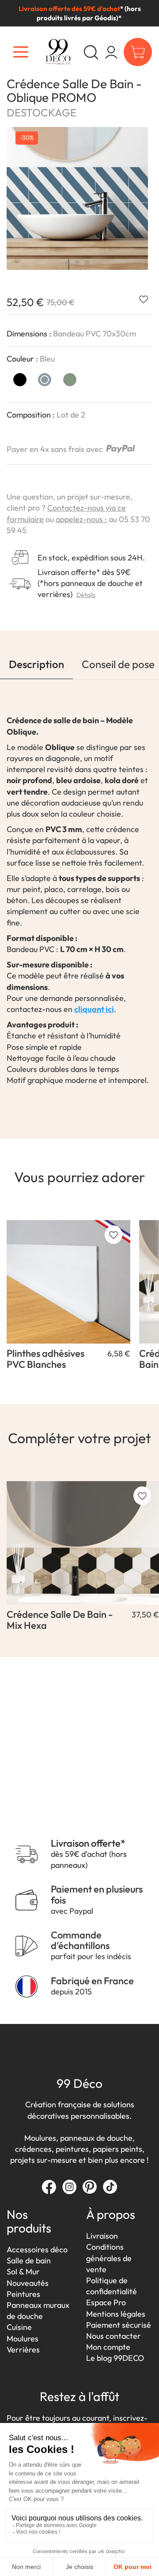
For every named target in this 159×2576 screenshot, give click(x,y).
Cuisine (19, 2327)
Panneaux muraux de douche (38, 2311)
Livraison (102, 2236)
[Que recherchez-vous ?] (91, 52)
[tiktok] (110, 2187)
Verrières (23, 2350)
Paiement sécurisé (119, 2325)
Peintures (23, 2294)
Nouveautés (28, 2283)
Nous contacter (114, 2336)
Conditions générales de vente (109, 2258)
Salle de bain (29, 2261)
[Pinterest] (90, 2187)
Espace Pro (106, 2302)
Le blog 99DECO (115, 2358)
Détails (86, 595)
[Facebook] (49, 2187)
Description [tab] (36, 664)
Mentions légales (116, 2314)
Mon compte (108, 2347)
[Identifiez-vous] (111, 52)
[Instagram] (69, 2187)
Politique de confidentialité (112, 2286)
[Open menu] (21, 52)
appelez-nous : (81, 519)
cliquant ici (94, 1009)
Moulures (23, 2339)
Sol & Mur (23, 2272)
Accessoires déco (37, 2249)
